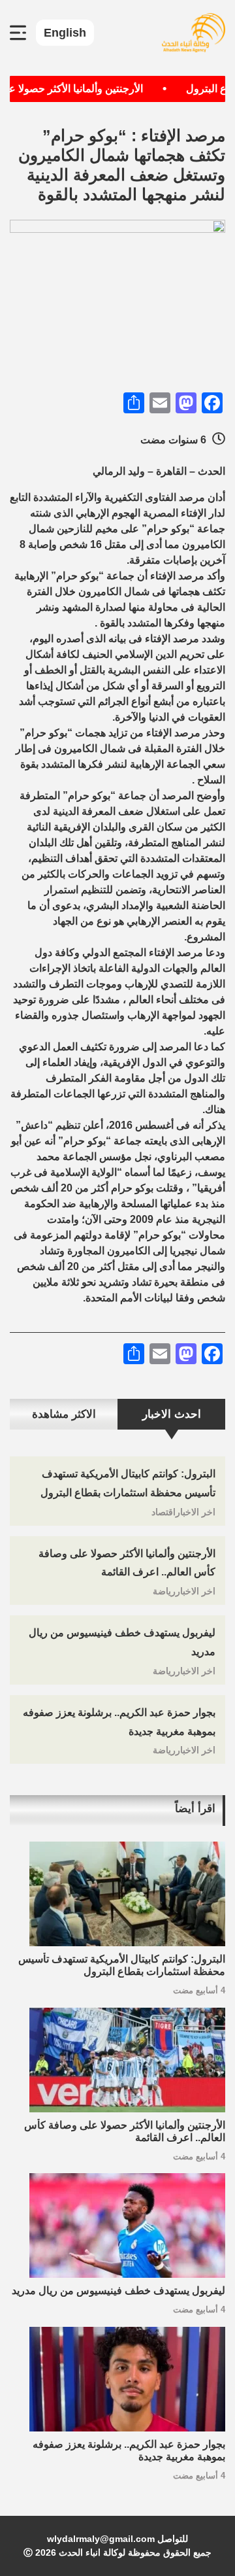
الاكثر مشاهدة (64, 1414)
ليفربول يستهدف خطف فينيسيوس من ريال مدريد (118, 2291)
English (65, 33)
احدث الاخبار (172, 1414)
